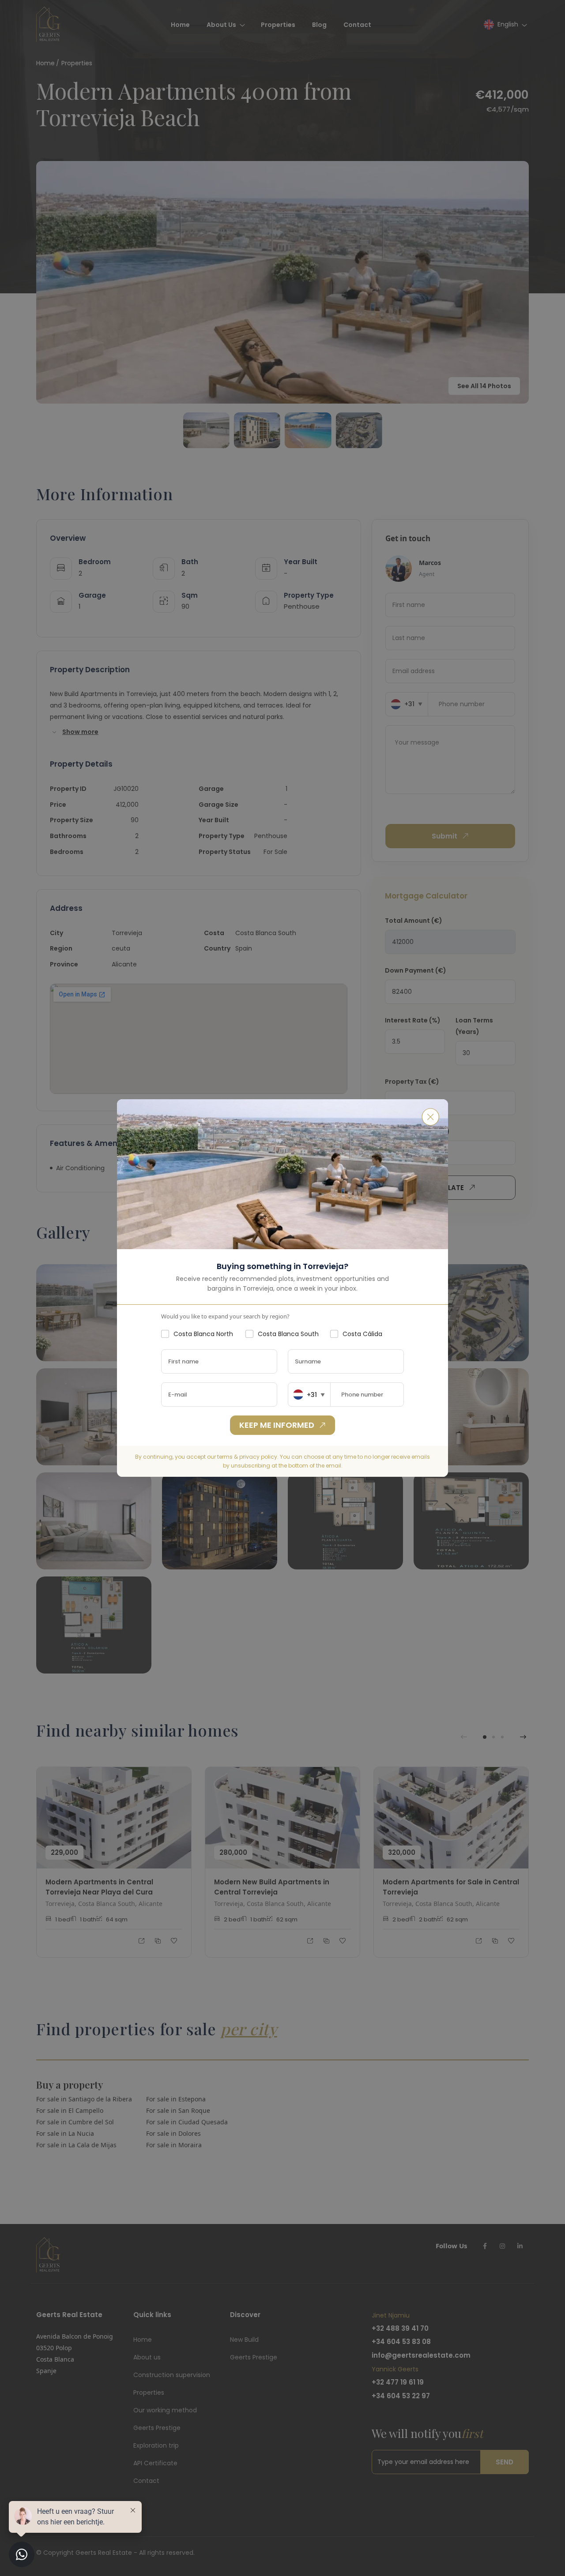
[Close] (430, 1117)
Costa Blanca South (288, 1334)
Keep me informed (277, 1425)
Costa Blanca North (203, 1334)
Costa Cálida (362, 1334)
